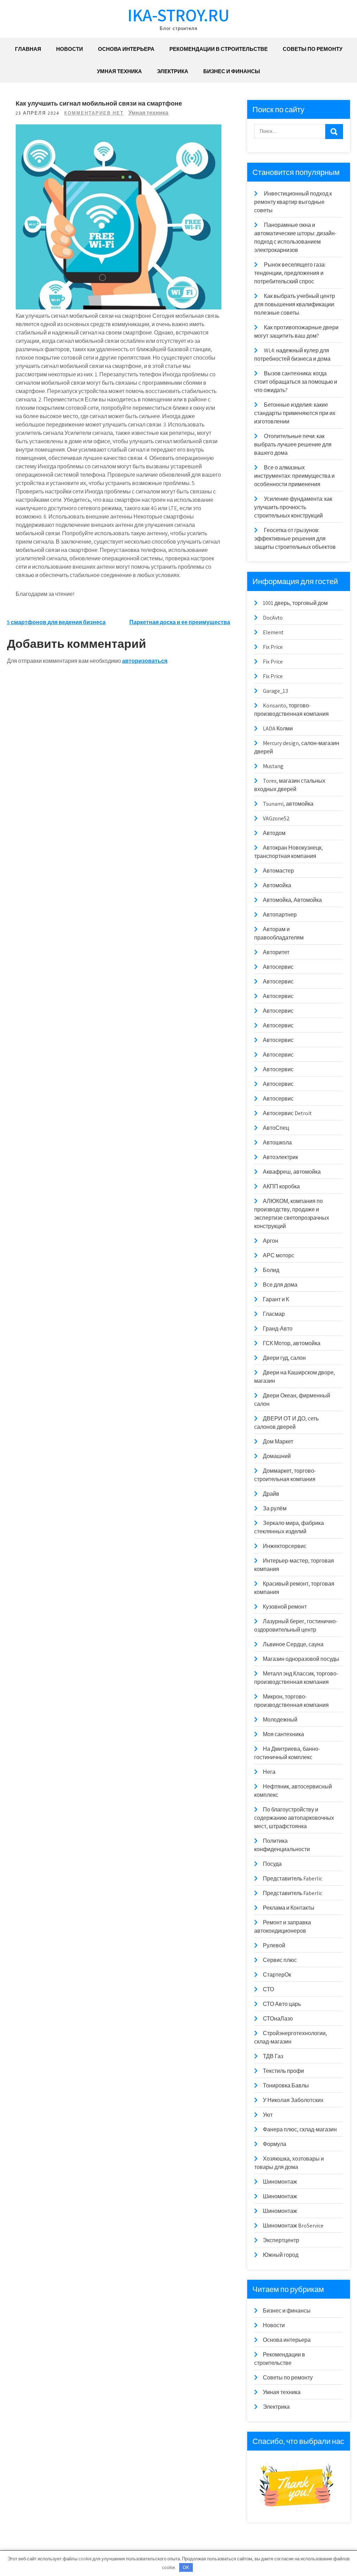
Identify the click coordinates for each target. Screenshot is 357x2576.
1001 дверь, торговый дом (295, 603)
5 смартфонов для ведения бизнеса (56, 622)
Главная (28, 49)
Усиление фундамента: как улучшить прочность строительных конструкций (293, 507)
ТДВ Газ (273, 2056)
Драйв (271, 1494)
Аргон (271, 1241)
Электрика (173, 71)
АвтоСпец (276, 1128)
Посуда (272, 1864)
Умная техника (119, 71)
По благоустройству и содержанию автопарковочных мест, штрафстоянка (294, 1818)
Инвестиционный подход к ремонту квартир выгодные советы (293, 202)
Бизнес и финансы (232, 71)
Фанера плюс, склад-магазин (300, 2129)
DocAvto (273, 618)
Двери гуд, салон (284, 1358)
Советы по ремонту (313, 49)
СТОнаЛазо (278, 2019)
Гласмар (274, 1314)
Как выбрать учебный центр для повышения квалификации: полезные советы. (295, 304)
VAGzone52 (276, 818)
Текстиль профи (283, 2071)
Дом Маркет (278, 1442)
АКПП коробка (281, 1186)
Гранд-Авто (278, 1329)
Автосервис (278, 967)
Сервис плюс (280, 1960)
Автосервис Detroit (287, 1113)
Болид (271, 1270)
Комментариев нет (94, 113)
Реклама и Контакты (289, 1908)
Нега (269, 1772)
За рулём (275, 1508)
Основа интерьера (126, 49)
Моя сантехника (283, 1734)
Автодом (274, 833)
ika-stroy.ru (178, 15)
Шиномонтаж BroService (293, 2226)
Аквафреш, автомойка (292, 1172)
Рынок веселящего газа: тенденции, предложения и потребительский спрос (290, 273)
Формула (275, 2144)
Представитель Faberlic (293, 1879)
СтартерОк (277, 1975)
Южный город (281, 2255)
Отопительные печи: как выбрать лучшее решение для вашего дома (293, 444)
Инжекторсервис (285, 1546)
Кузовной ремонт (285, 1607)
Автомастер (278, 871)
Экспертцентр (281, 2240)
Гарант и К (276, 1299)
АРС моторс (279, 1255)
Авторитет (276, 952)
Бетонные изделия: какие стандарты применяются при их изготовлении (295, 413)
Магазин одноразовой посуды (301, 1659)
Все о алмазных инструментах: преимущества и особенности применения (294, 476)
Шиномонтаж (280, 2182)
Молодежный (280, 1720)
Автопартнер (280, 915)
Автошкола (277, 1143)
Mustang (273, 766)
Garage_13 (275, 691)
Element (273, 632)
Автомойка (277, 885)
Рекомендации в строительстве (219, 49)
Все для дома (280, 1285)
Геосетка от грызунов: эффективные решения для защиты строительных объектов (295, 539)
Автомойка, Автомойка (292, 900)
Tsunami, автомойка (288, 804)
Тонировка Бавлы (286, 2086)
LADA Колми (278, 729)
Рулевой (274, 1945)
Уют (268, 2115)
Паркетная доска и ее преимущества (180, 622)
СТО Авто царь (282, 2004)
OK (186, 2567)
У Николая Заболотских (293, 2100)
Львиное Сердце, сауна (293, 1644)
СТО (268, 1989)
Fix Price (273, 647)
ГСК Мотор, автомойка (292, 1343)
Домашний (277, 1456)
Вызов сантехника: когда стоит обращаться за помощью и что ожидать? (296, 382)
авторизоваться (145, 661)
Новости (70, 49)
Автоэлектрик (280, 1157)
